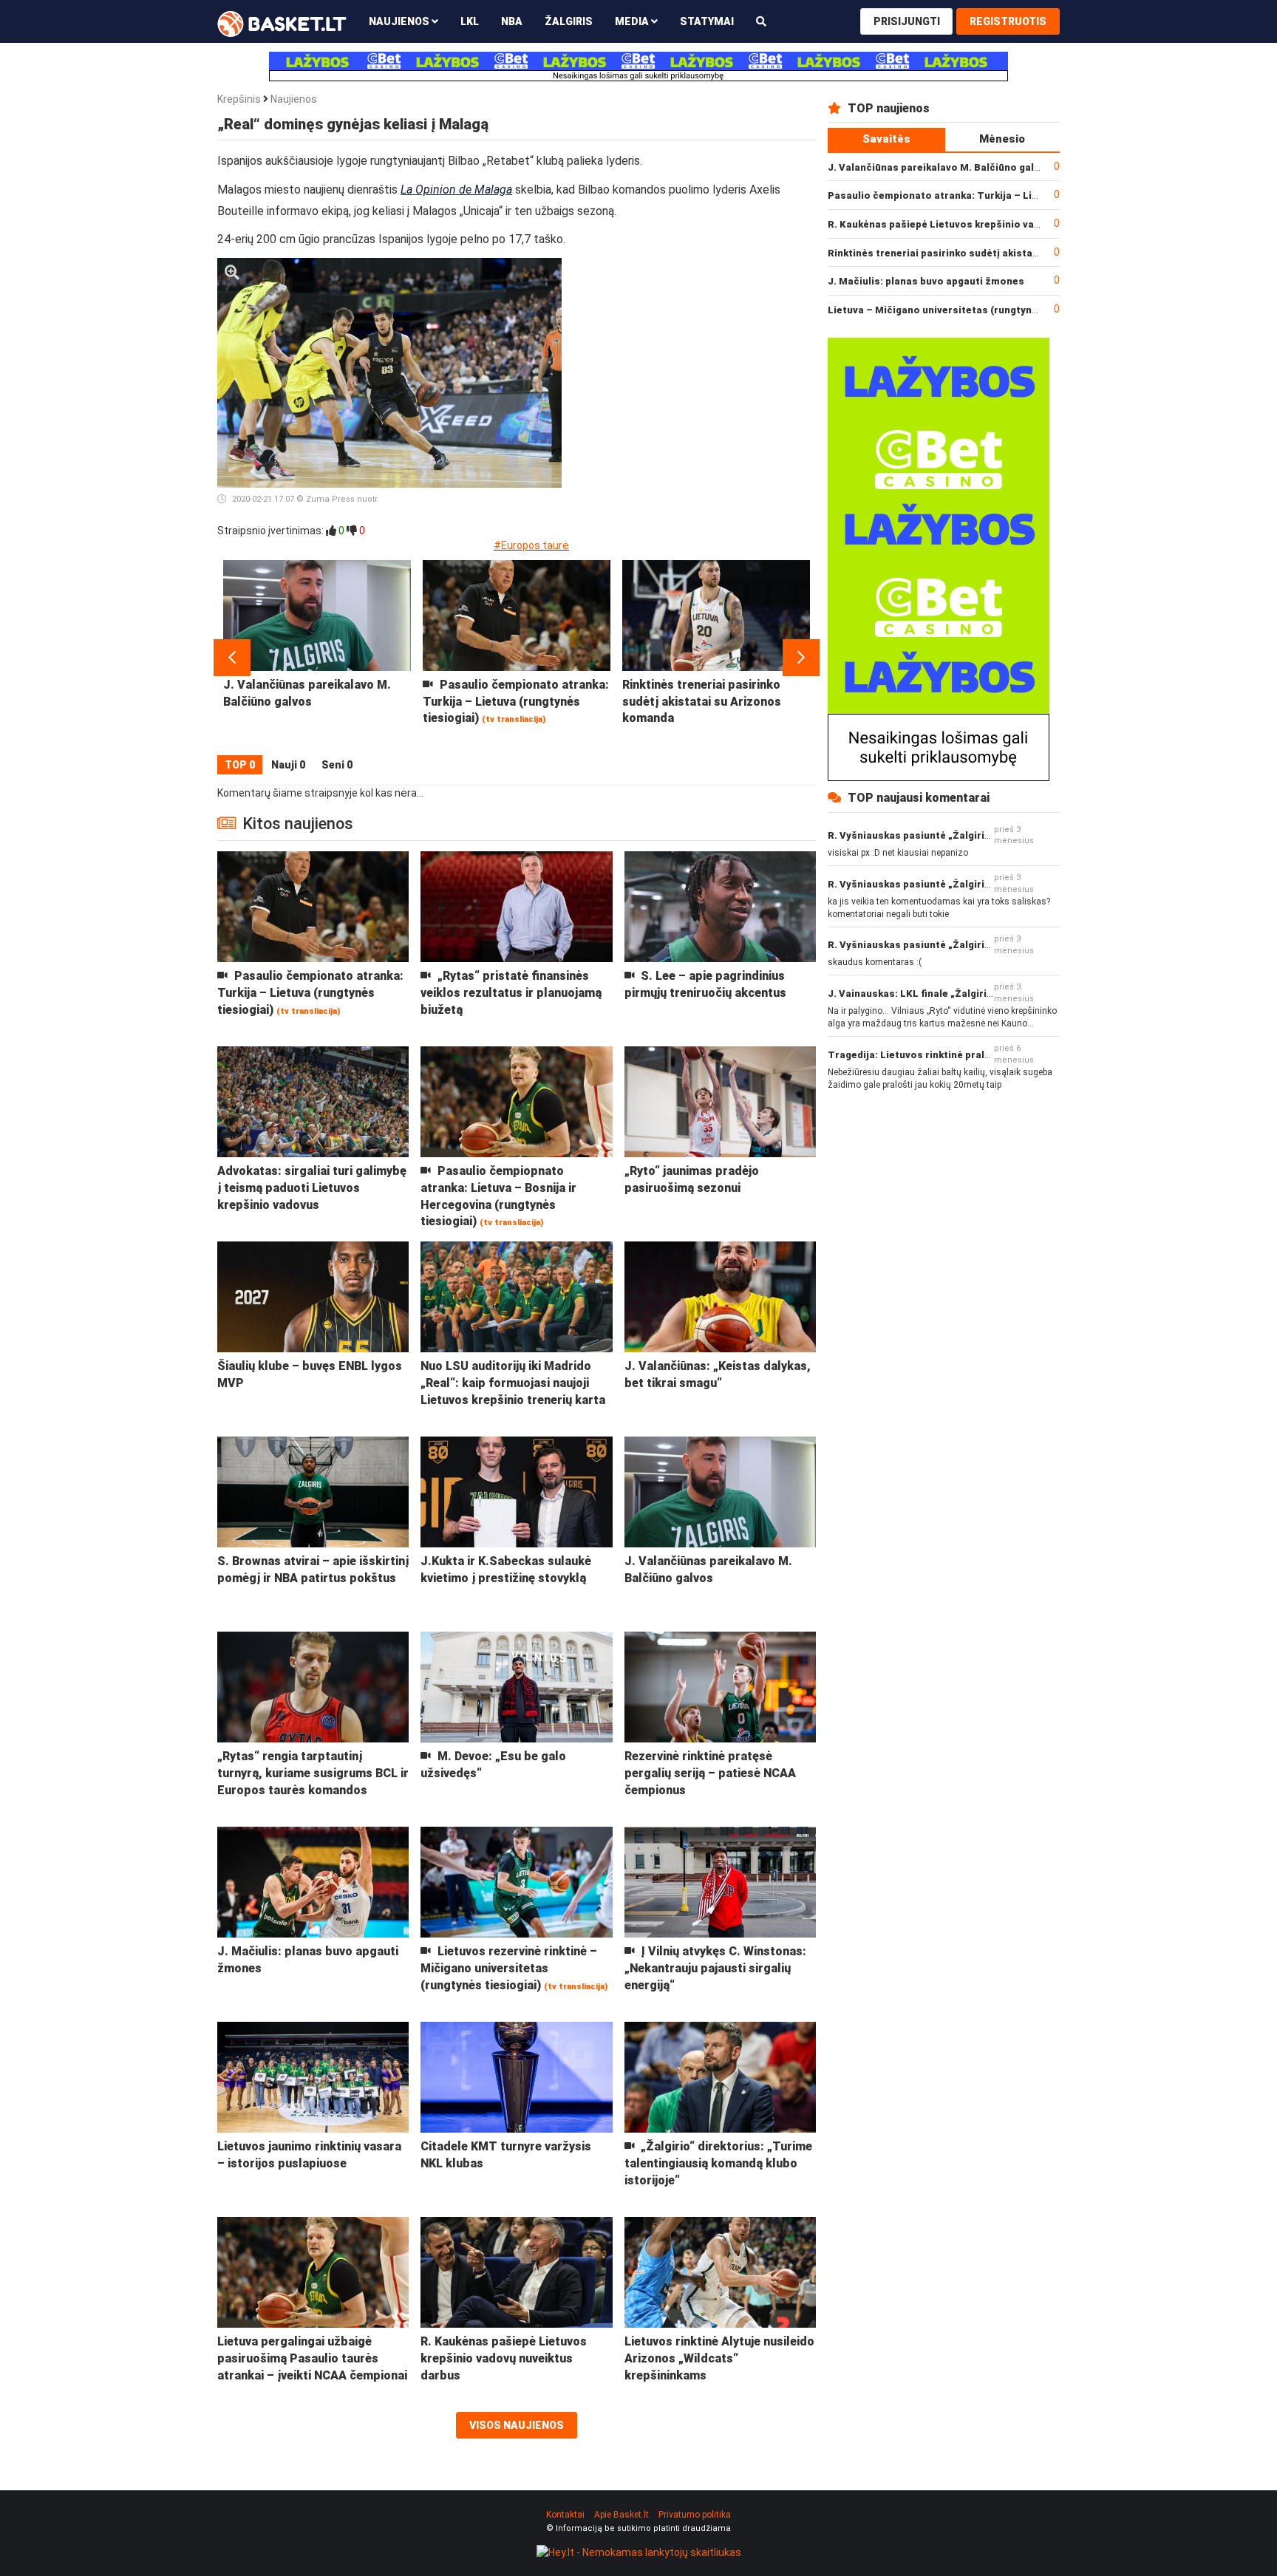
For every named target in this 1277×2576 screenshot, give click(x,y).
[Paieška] (761, 21)
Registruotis (1008, 21)
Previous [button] (232, 658)
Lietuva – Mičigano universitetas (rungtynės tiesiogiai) (962, 310)
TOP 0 (240, 765)
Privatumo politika (695, 2515)
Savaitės (886, 139)
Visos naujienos (517, 2425)
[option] (317, 658)
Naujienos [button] (400, 21)
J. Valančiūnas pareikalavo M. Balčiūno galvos (940, 167)
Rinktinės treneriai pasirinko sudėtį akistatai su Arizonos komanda (991, 253)
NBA (512, 21)
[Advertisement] (695, 350)
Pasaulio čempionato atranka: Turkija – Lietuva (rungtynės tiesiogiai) (997, 195)
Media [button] (633, 21)
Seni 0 (337, 765)
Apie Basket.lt (622, 2515)
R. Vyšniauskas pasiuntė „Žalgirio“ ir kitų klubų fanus (956, 835)
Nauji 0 (288, 765)
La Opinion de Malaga (456, 190)
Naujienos (294, 99)
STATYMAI (707, 21)
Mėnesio (1002, 139)
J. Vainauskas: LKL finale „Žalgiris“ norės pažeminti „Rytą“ (970, 994)
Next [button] (801, 658)
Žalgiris (569, 21)
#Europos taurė (531, 545)
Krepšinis (239, 99)
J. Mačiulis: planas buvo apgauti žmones (926, 281)
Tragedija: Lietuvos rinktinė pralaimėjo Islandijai (946, 1055)
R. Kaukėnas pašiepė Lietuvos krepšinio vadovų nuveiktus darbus (985, 224)
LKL (470, 21)
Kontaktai (565, 2515)
